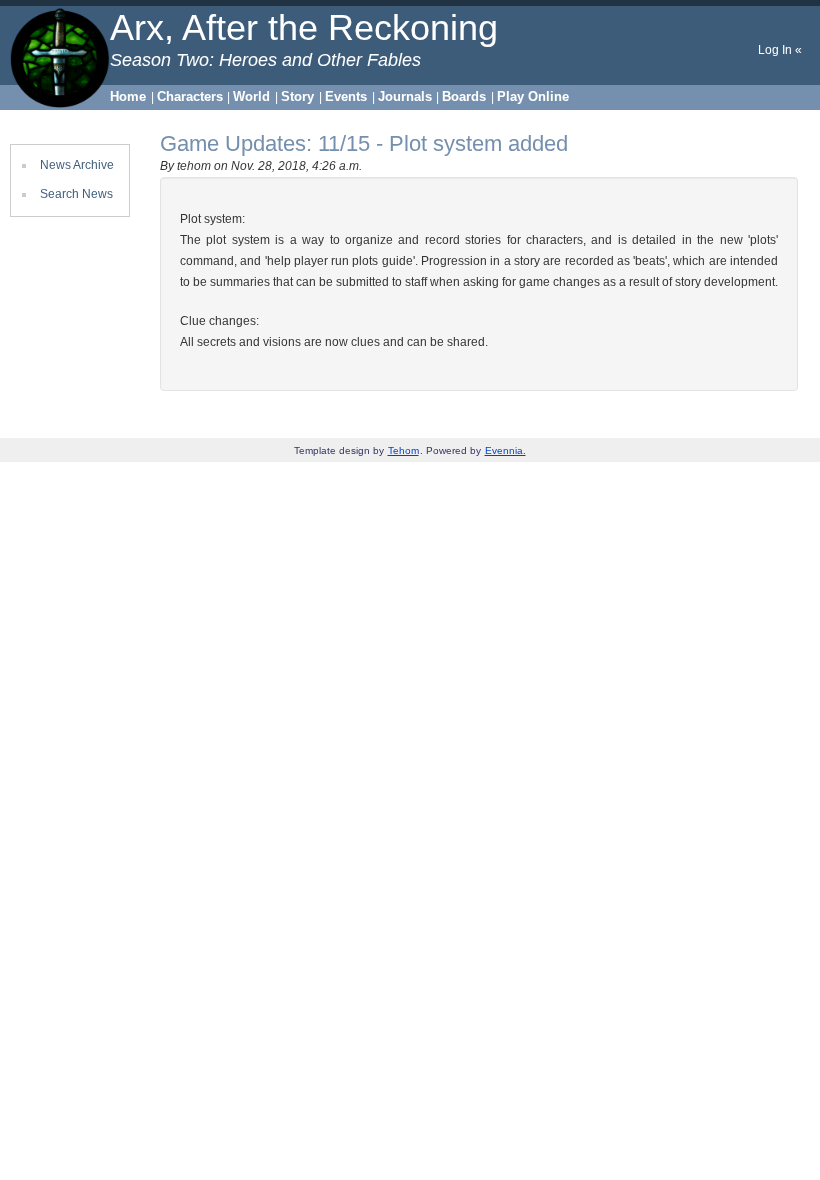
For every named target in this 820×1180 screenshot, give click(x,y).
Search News (76, 194)
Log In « (780, 50)
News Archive (77, 165)
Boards (464, 96)
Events (346, 96)
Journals (405, 96)
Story (297, 96)
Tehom (403, 450)
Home (128, 96)
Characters (190, 96)
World (251, 96)
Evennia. (505, 450)
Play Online (533, 96)
